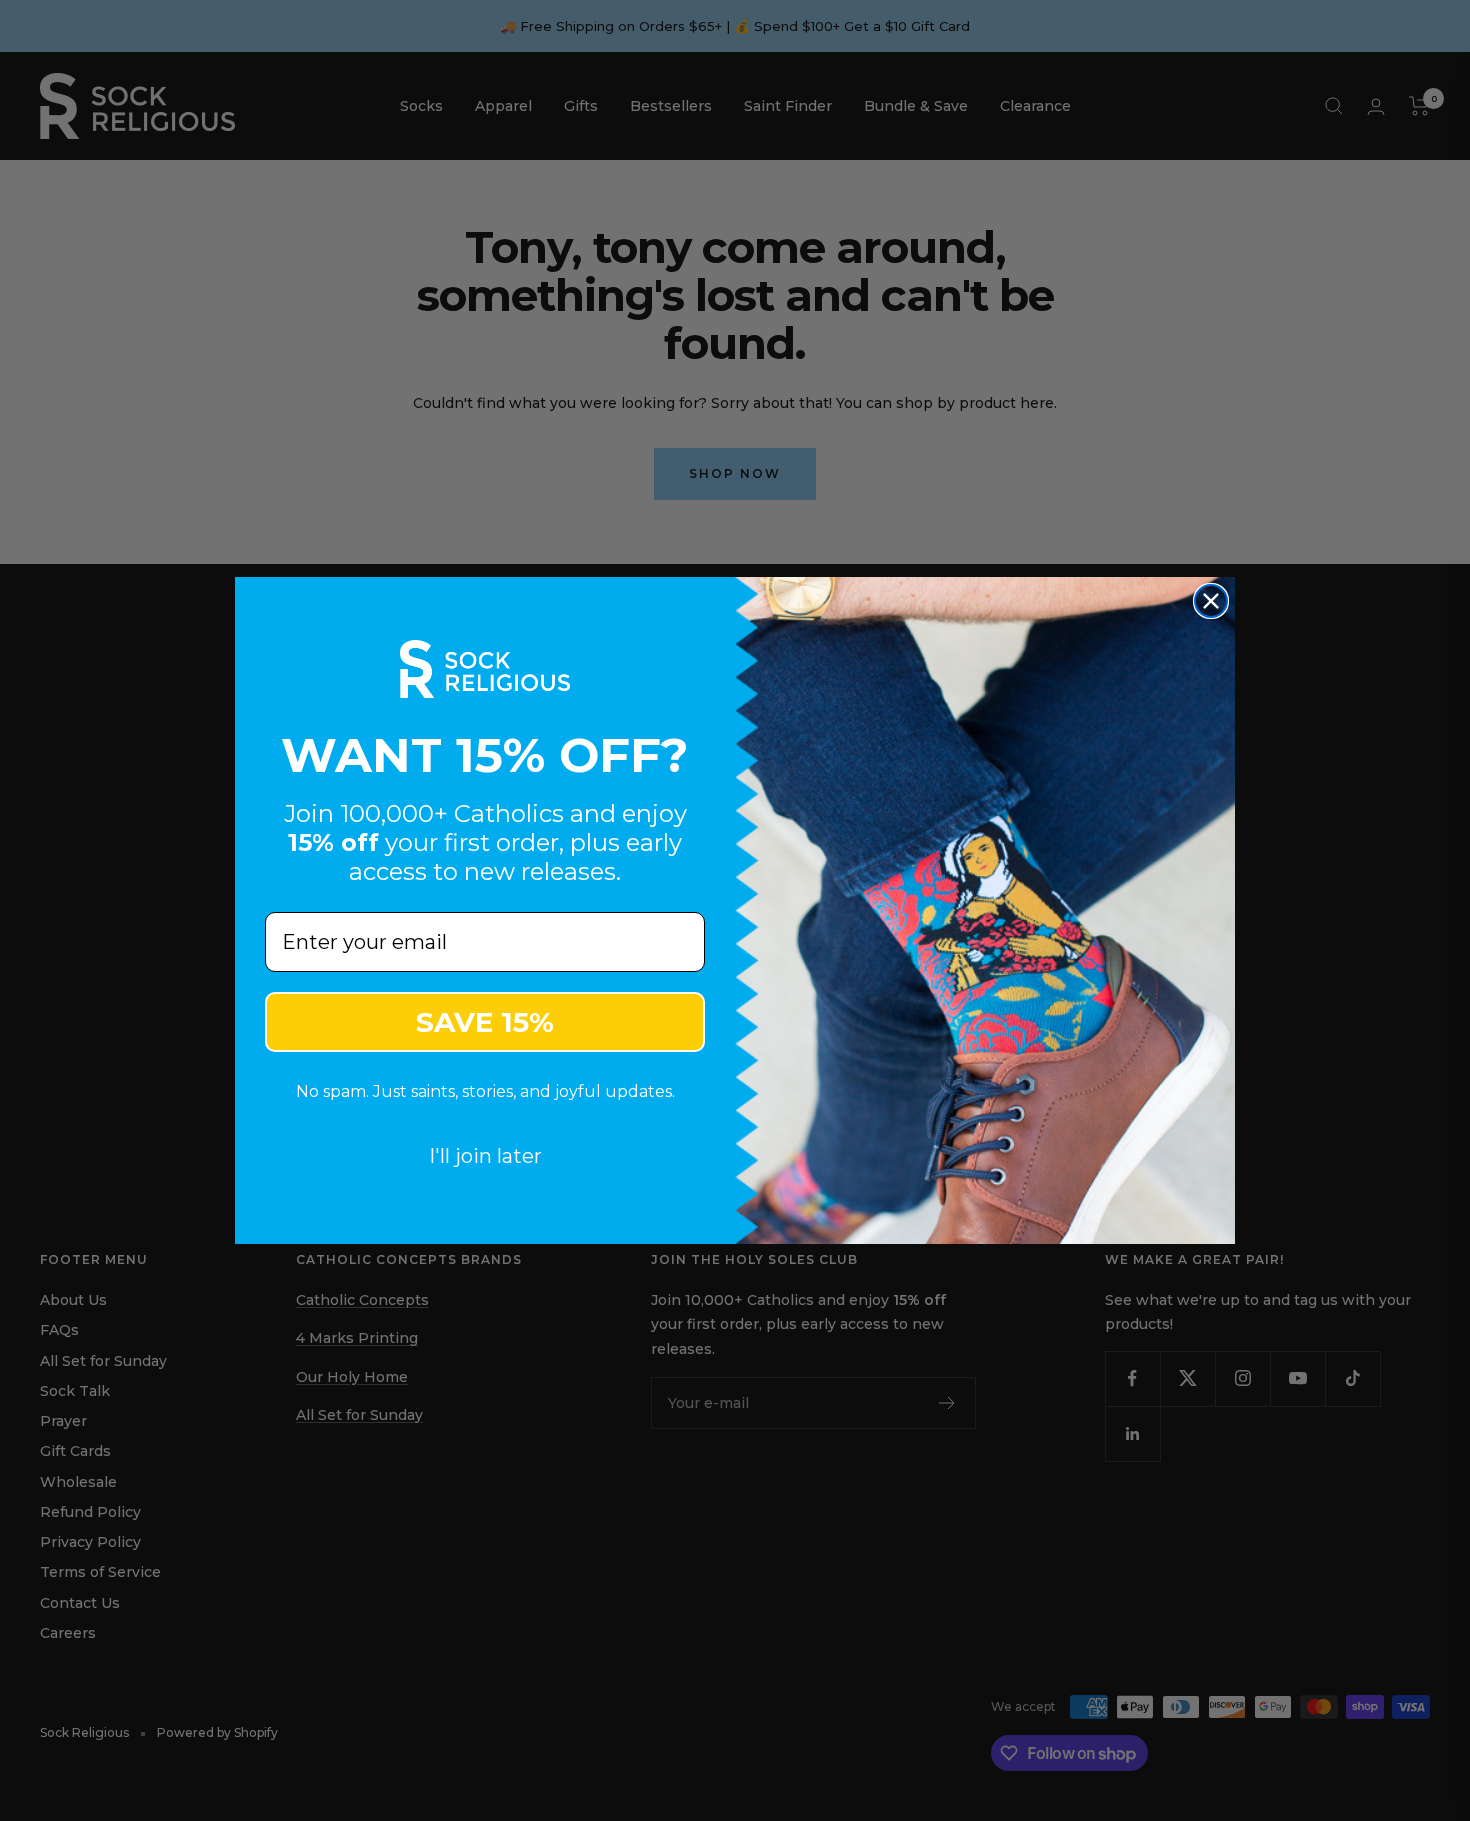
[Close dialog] (1211, 601)
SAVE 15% (485, 1022)
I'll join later (485, 1156)
